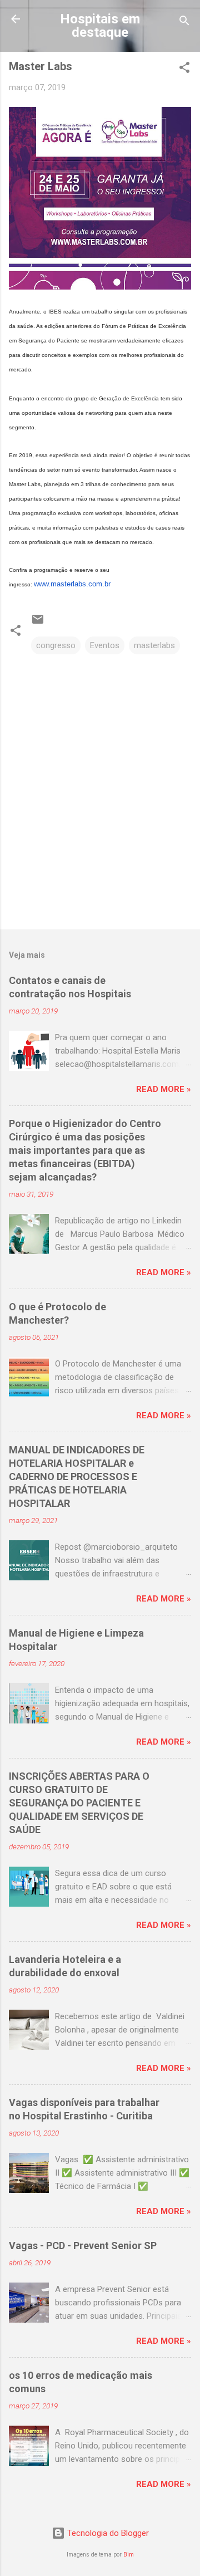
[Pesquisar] (184, 23)
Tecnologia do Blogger (107, 2533)
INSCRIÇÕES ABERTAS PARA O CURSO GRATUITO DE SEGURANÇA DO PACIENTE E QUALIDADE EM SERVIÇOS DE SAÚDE (79, 1803)
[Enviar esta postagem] (38, 623)
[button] (184, 69)
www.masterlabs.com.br (72, 584)
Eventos (105, 645)
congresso (56, 645)
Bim (129, 2555)
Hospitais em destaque (100, 26)
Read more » (164, 1089)
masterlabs (154, 645)
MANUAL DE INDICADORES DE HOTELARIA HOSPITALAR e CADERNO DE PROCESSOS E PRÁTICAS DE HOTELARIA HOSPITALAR (77, 1476)
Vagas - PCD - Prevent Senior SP (83, 2246)
